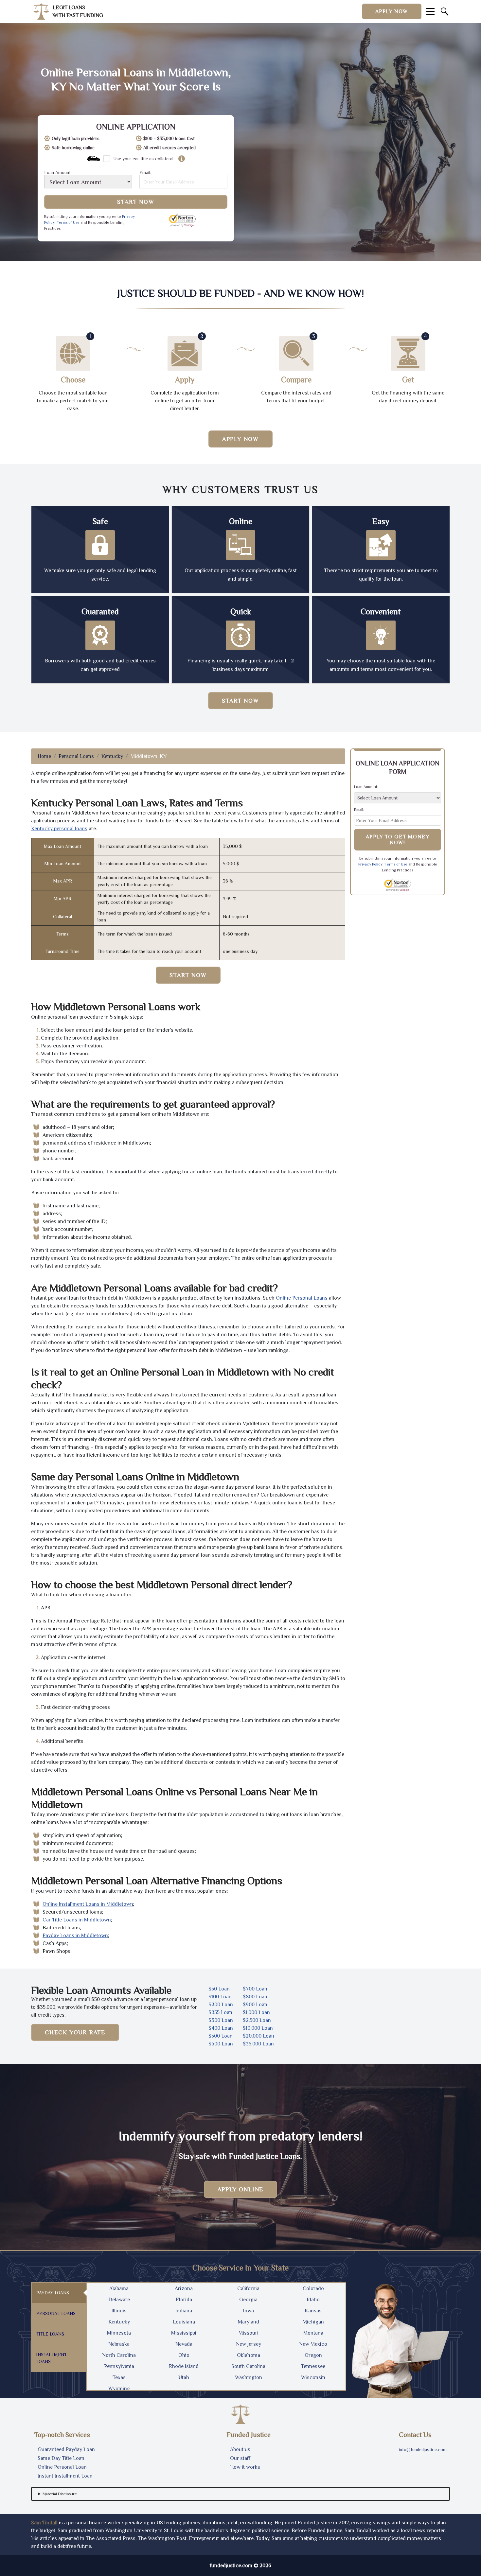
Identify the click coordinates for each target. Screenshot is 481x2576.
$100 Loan (220, 1997)
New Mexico (313, 2344)
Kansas (313, 2311)
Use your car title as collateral (143, 159)
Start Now (136, 202)
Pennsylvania (119, 2366)
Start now (240, 701)
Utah (184, 2377)
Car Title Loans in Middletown (77, 1920)
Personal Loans (76, 756)
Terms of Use (68, 222)
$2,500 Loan (257, 2020)
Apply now (392, 11)
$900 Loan (255, 2005)
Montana (313, 2333)
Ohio (184, 2355)
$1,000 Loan (256, 2012)
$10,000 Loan (258, 2028)
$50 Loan (219, 1989)
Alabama (119, 2288)
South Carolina (248, 2366)
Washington (249, 2377)
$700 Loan (255, 1989)
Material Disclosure (60, 2494)
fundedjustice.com (231, 2566)
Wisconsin (313, 2377)
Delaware (119, 2300)
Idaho (313, 2300)
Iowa (249, 2311)
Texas (119, 2377)
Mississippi (184, 2333)
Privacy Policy (370, 864)
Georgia (248, 2300)
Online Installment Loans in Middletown (88, 1904)
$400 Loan (221, 2028)
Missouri (249, 2333)
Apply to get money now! (398, 840)
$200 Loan (221, 2005)
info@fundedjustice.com (423, 2449)
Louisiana (184, 2322)
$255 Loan (220, 2012)
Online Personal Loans (302, 1298)
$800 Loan (255, 1997)
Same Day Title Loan (61, 2458)
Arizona (184, 2288)
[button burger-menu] (430, 11)
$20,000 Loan (258, 2036)
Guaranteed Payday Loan (66, 2449)
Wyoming (119, 2389)
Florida (184, 2300)
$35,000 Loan (258, 2044)
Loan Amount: (58, 173)
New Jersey (249, 2344)
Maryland (249, 2322)
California (248, 2288)
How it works (245, 2467)
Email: (145, 173)
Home (44, 756)
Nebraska (119, 2344)
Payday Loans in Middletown (75, 1936)
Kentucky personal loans (59, 829)
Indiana (184, 2311)
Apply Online (241, 2189)
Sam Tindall (44, 2523)
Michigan (313, 2322)
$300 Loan (221, 2020)
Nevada (184, 2344)
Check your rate (75, 2032)
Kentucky (112, 756)
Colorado (313, 2288)
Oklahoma (249, 2355)
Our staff (240, 2458)
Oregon (313, 2355)
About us (240, 2449)
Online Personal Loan (62, 2467)
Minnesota (119, 2333)
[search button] (445, 11)
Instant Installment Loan (65, 2476)
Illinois (119, 2311)
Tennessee (313, 2366)
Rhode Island (184, 2366)
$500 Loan (221, 2036)
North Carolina (119, 2355)
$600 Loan (221, 2044)
